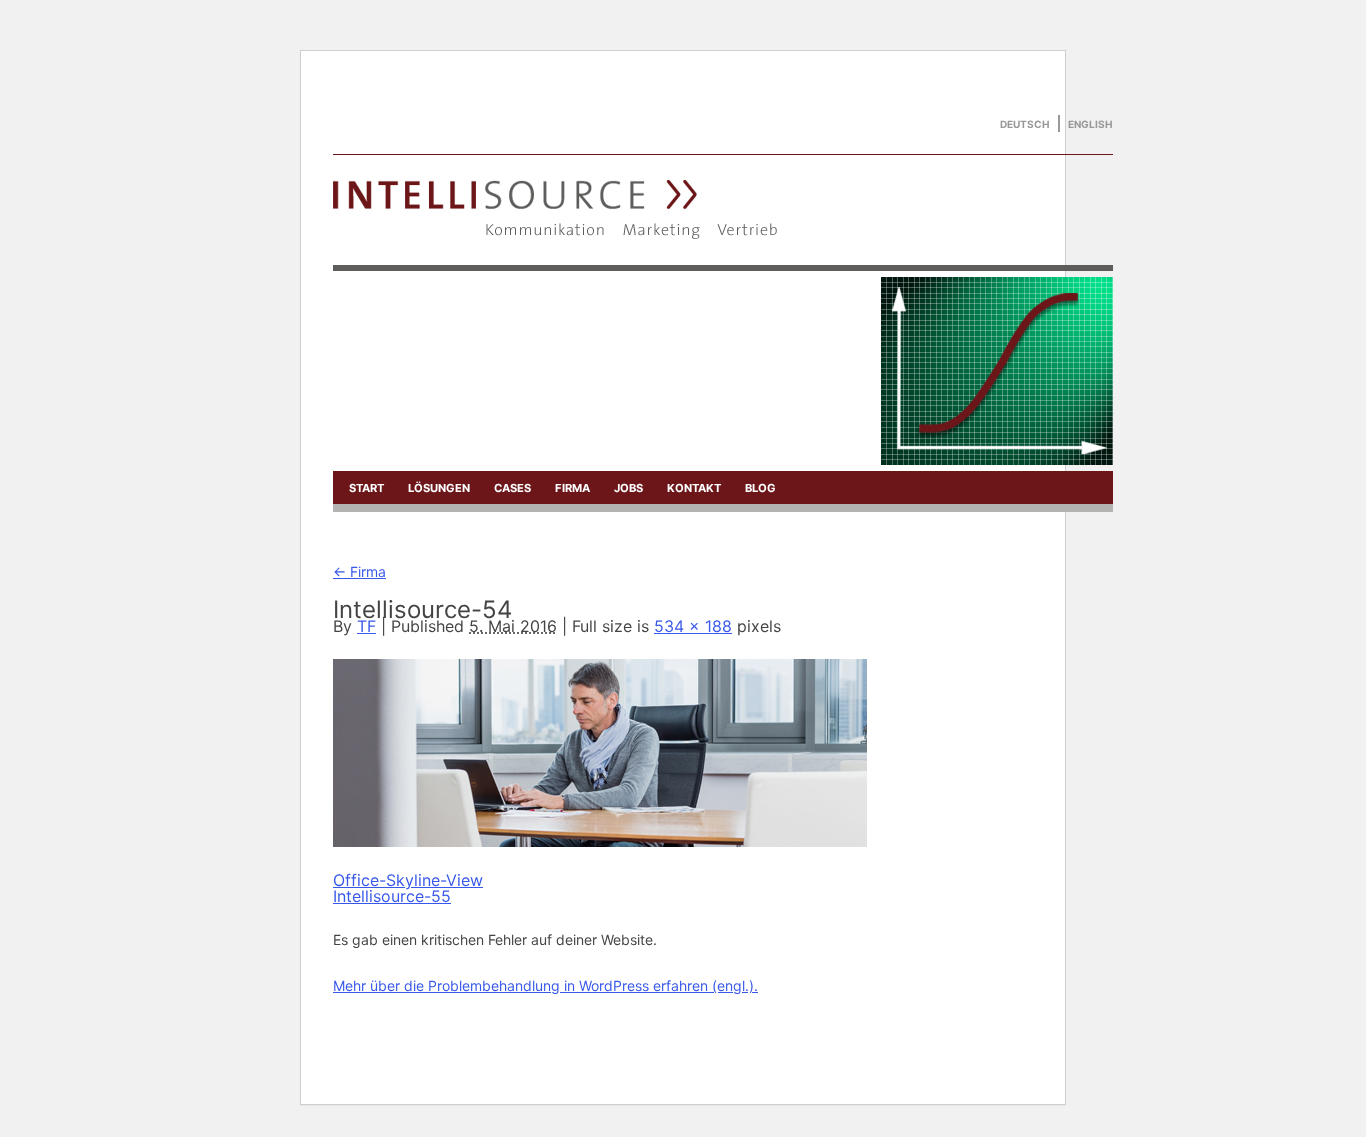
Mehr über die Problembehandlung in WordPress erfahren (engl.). (545, 985)
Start (366, 488)
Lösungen (439, 488)
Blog (760, 488)
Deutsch (1025, 124)
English (1090, 124)
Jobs (628, 488)
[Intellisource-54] (600, 841)
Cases (512, 488)
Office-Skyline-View (408, 880)
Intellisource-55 (392, 896)
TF (366, 626)
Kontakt (694, 488)
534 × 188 (693, 626)
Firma (572, 488)
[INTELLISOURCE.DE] (557, 233)
